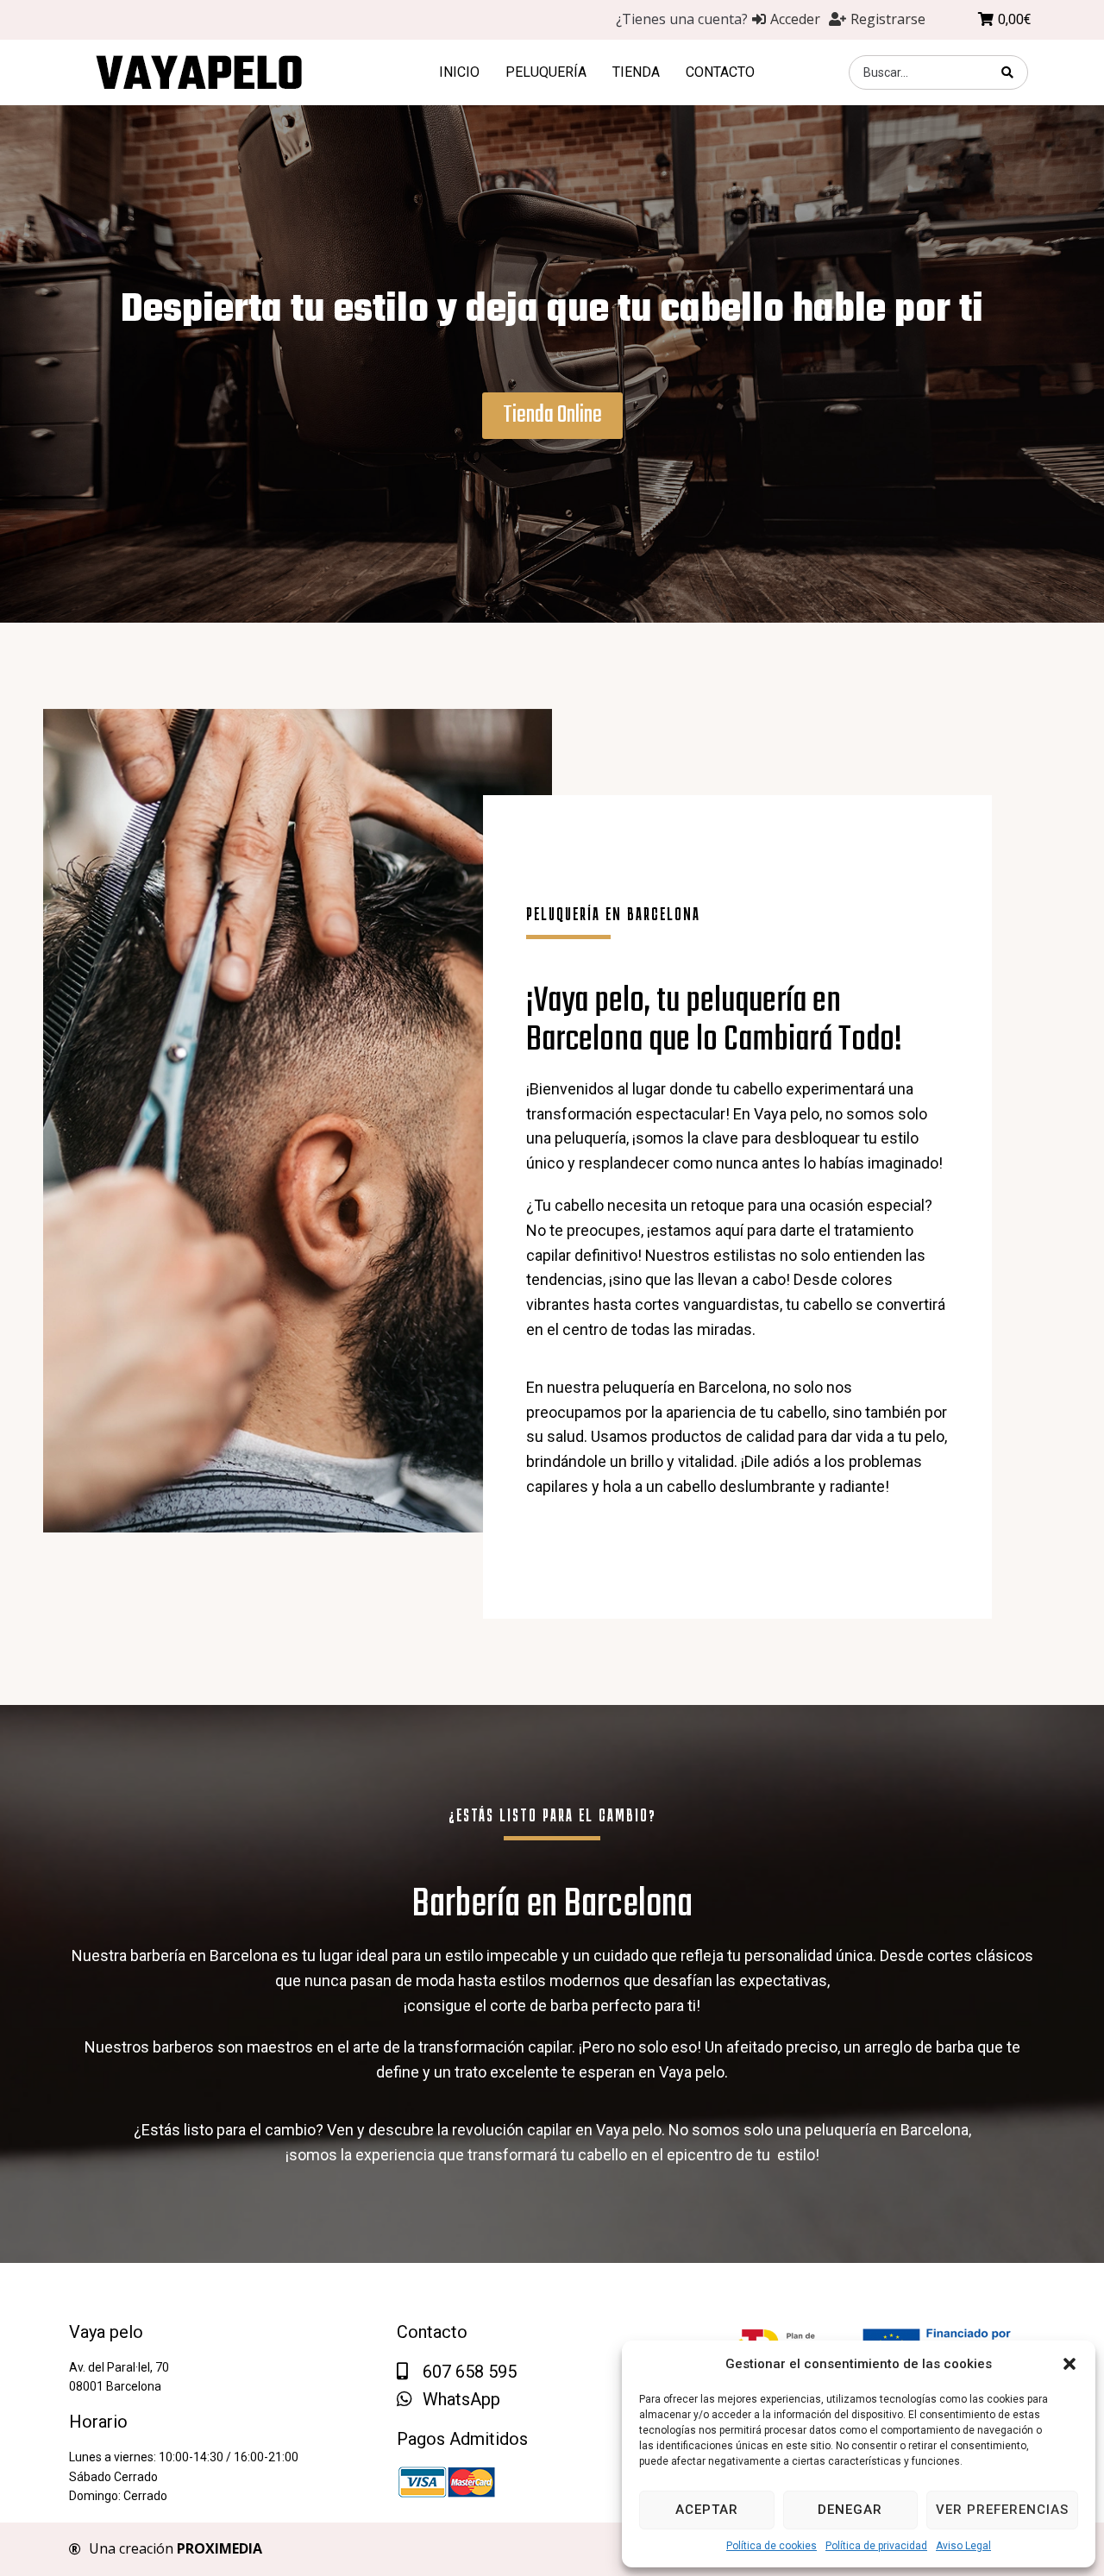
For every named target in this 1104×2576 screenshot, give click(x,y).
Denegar (850, 2510)
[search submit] (1008, 72)
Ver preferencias (1002, 2510)
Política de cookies (772, 2546)
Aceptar (707, 2510)
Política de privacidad (876, 2546)
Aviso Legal (963, 2546)
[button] (1069, 2364)
